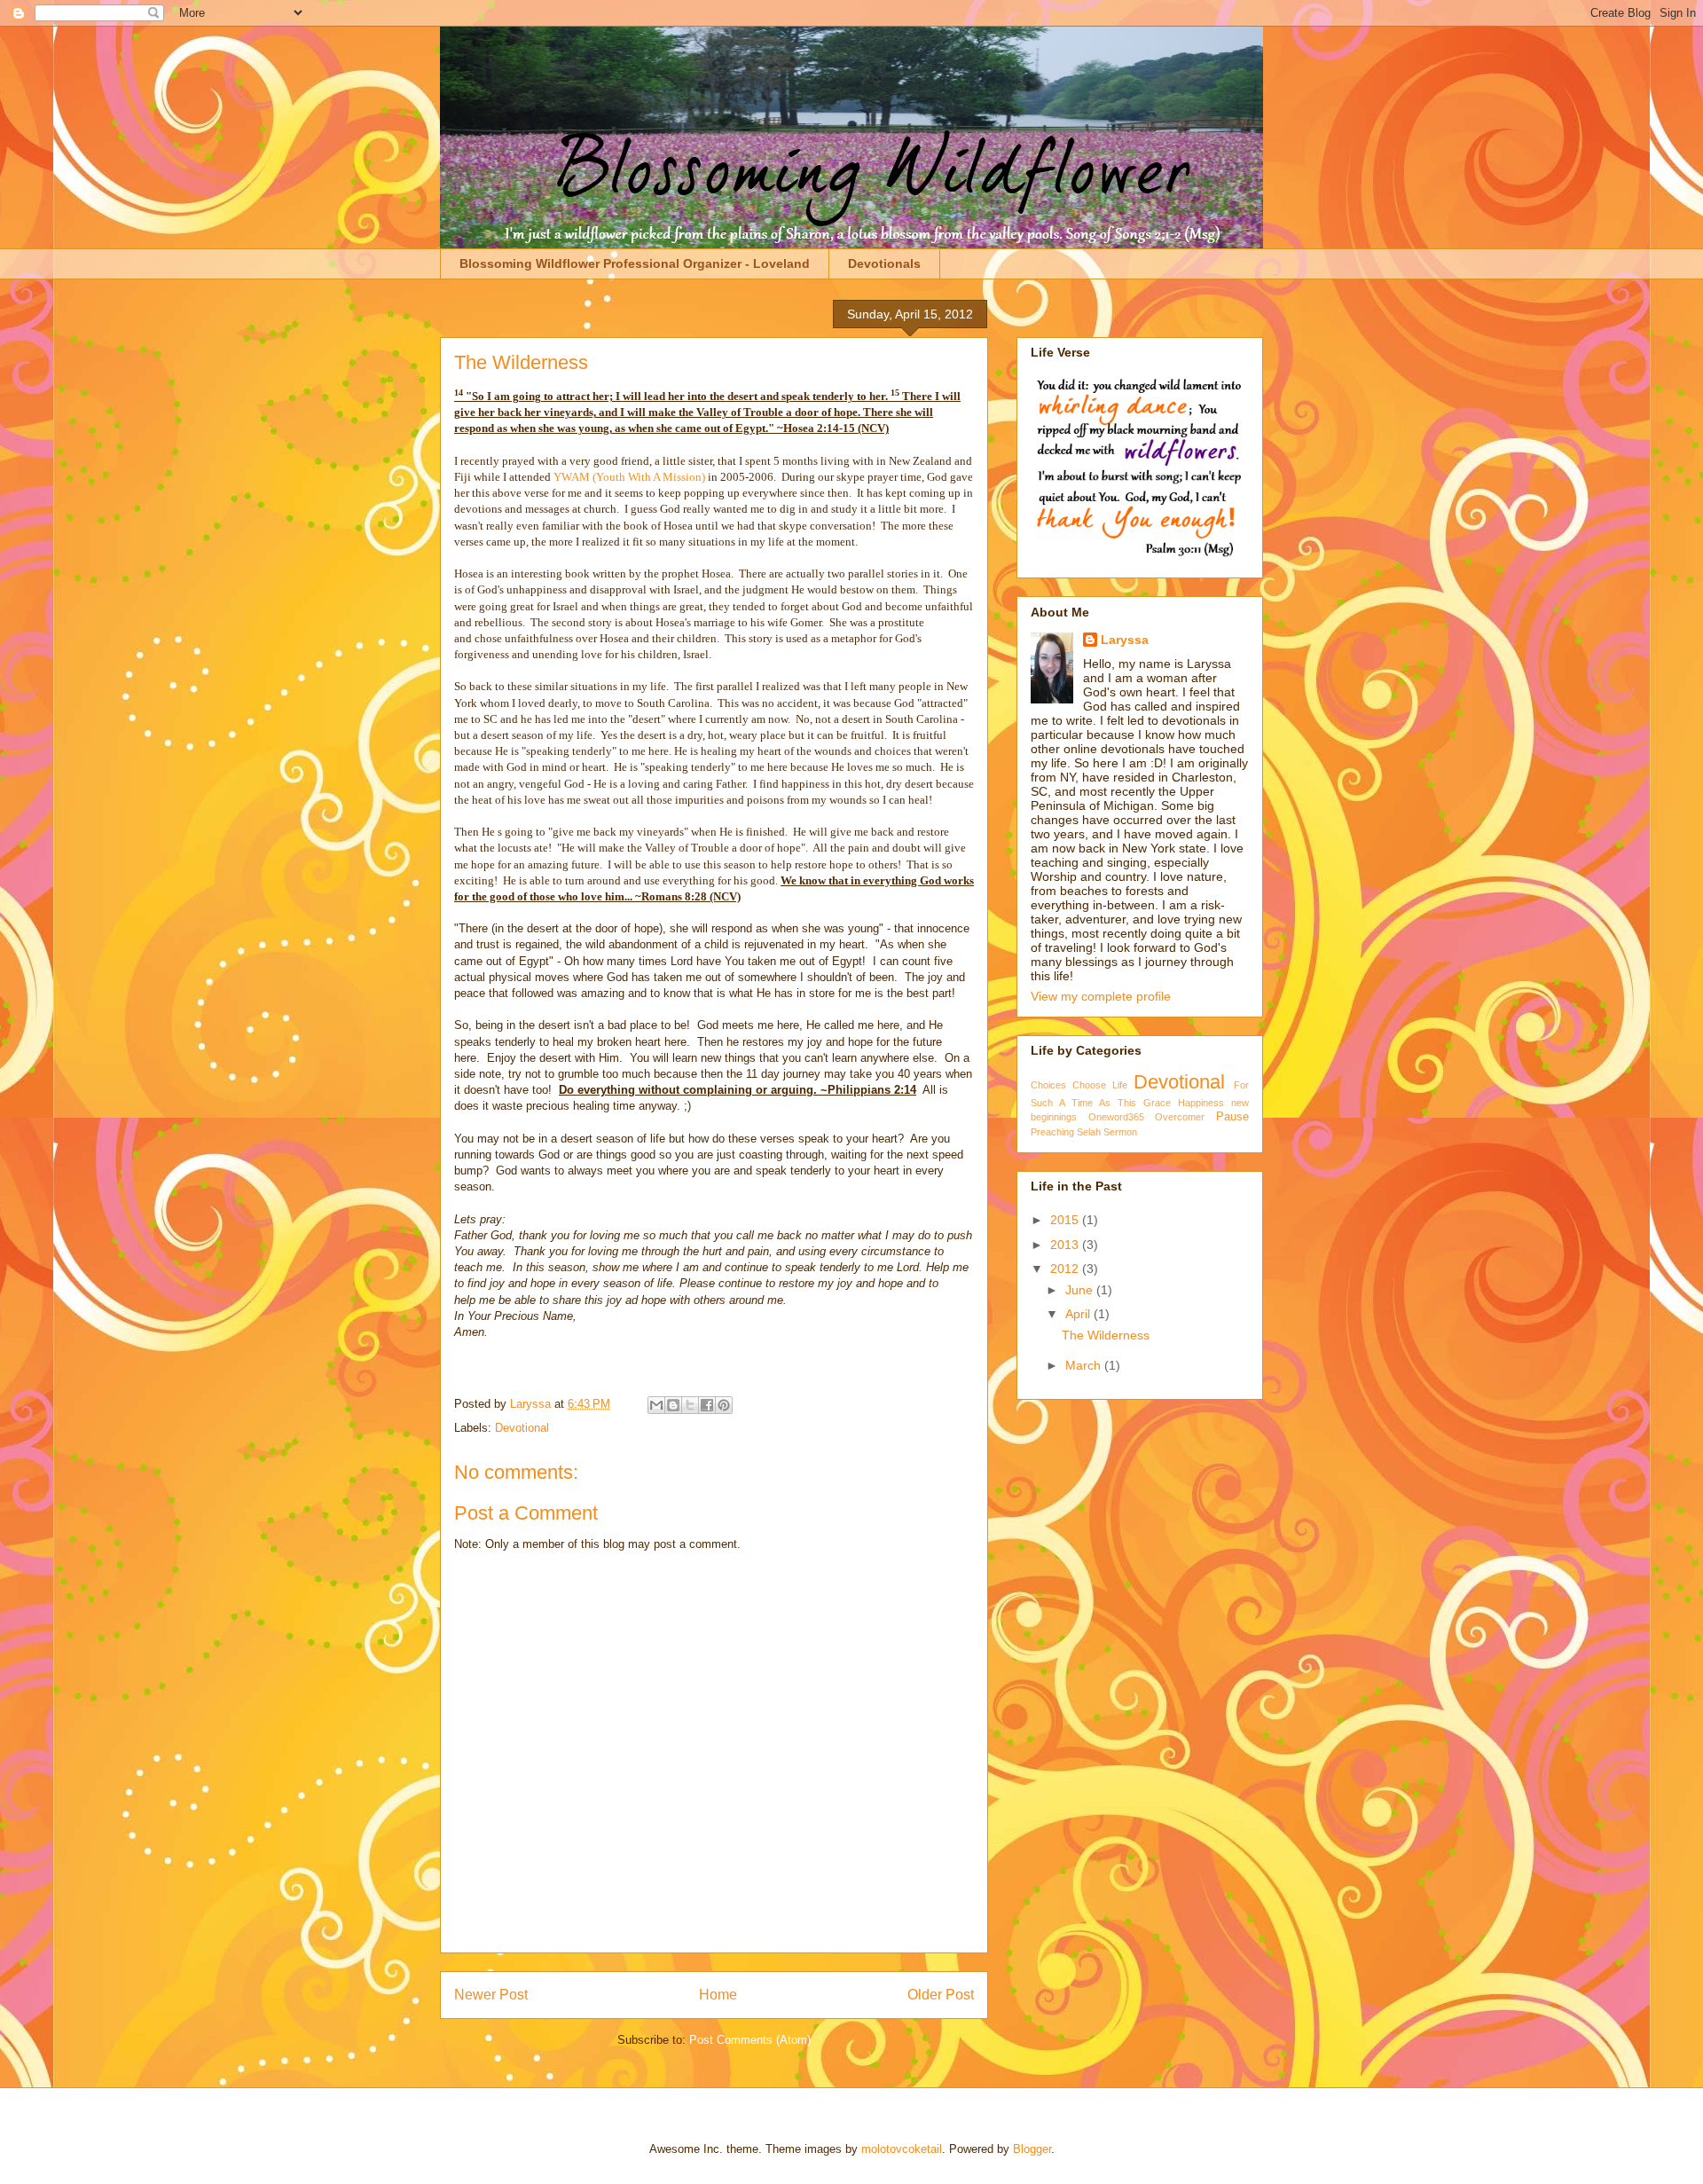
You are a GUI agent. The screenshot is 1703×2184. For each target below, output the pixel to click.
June (1081, 1290)
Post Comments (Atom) (750, 2040)
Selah (1089, 1132)
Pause (1232, 1117)
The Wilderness (1106, 1335)
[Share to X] (690, 1405)
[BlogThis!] (673, 1405)
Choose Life (1100, 1085)
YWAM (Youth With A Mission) (629, 477)
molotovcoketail (902, 2149)
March (1085, 1365)
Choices (1048, 1085)
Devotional (522, 1428)
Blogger (1032, 2149)
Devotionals (884, 263)
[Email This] (656, 1405)
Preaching (1052, 1132)
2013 (1066, 1245)
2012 (1066, 1269)
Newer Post (491, 1995)
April (1079, 1314)
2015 (1066, 1220)
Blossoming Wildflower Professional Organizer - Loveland (635, 263)
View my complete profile (1101, 996)
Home (718, 1995)
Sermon (1120, 1132)
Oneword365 (1116, 1117)
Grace (1157, 1103)
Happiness (1201, 1103)
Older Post (941, 1995)
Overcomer (1180, 1117)
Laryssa (532, 1404)
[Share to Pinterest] (724, 1405)
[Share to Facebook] (707, 1405)
